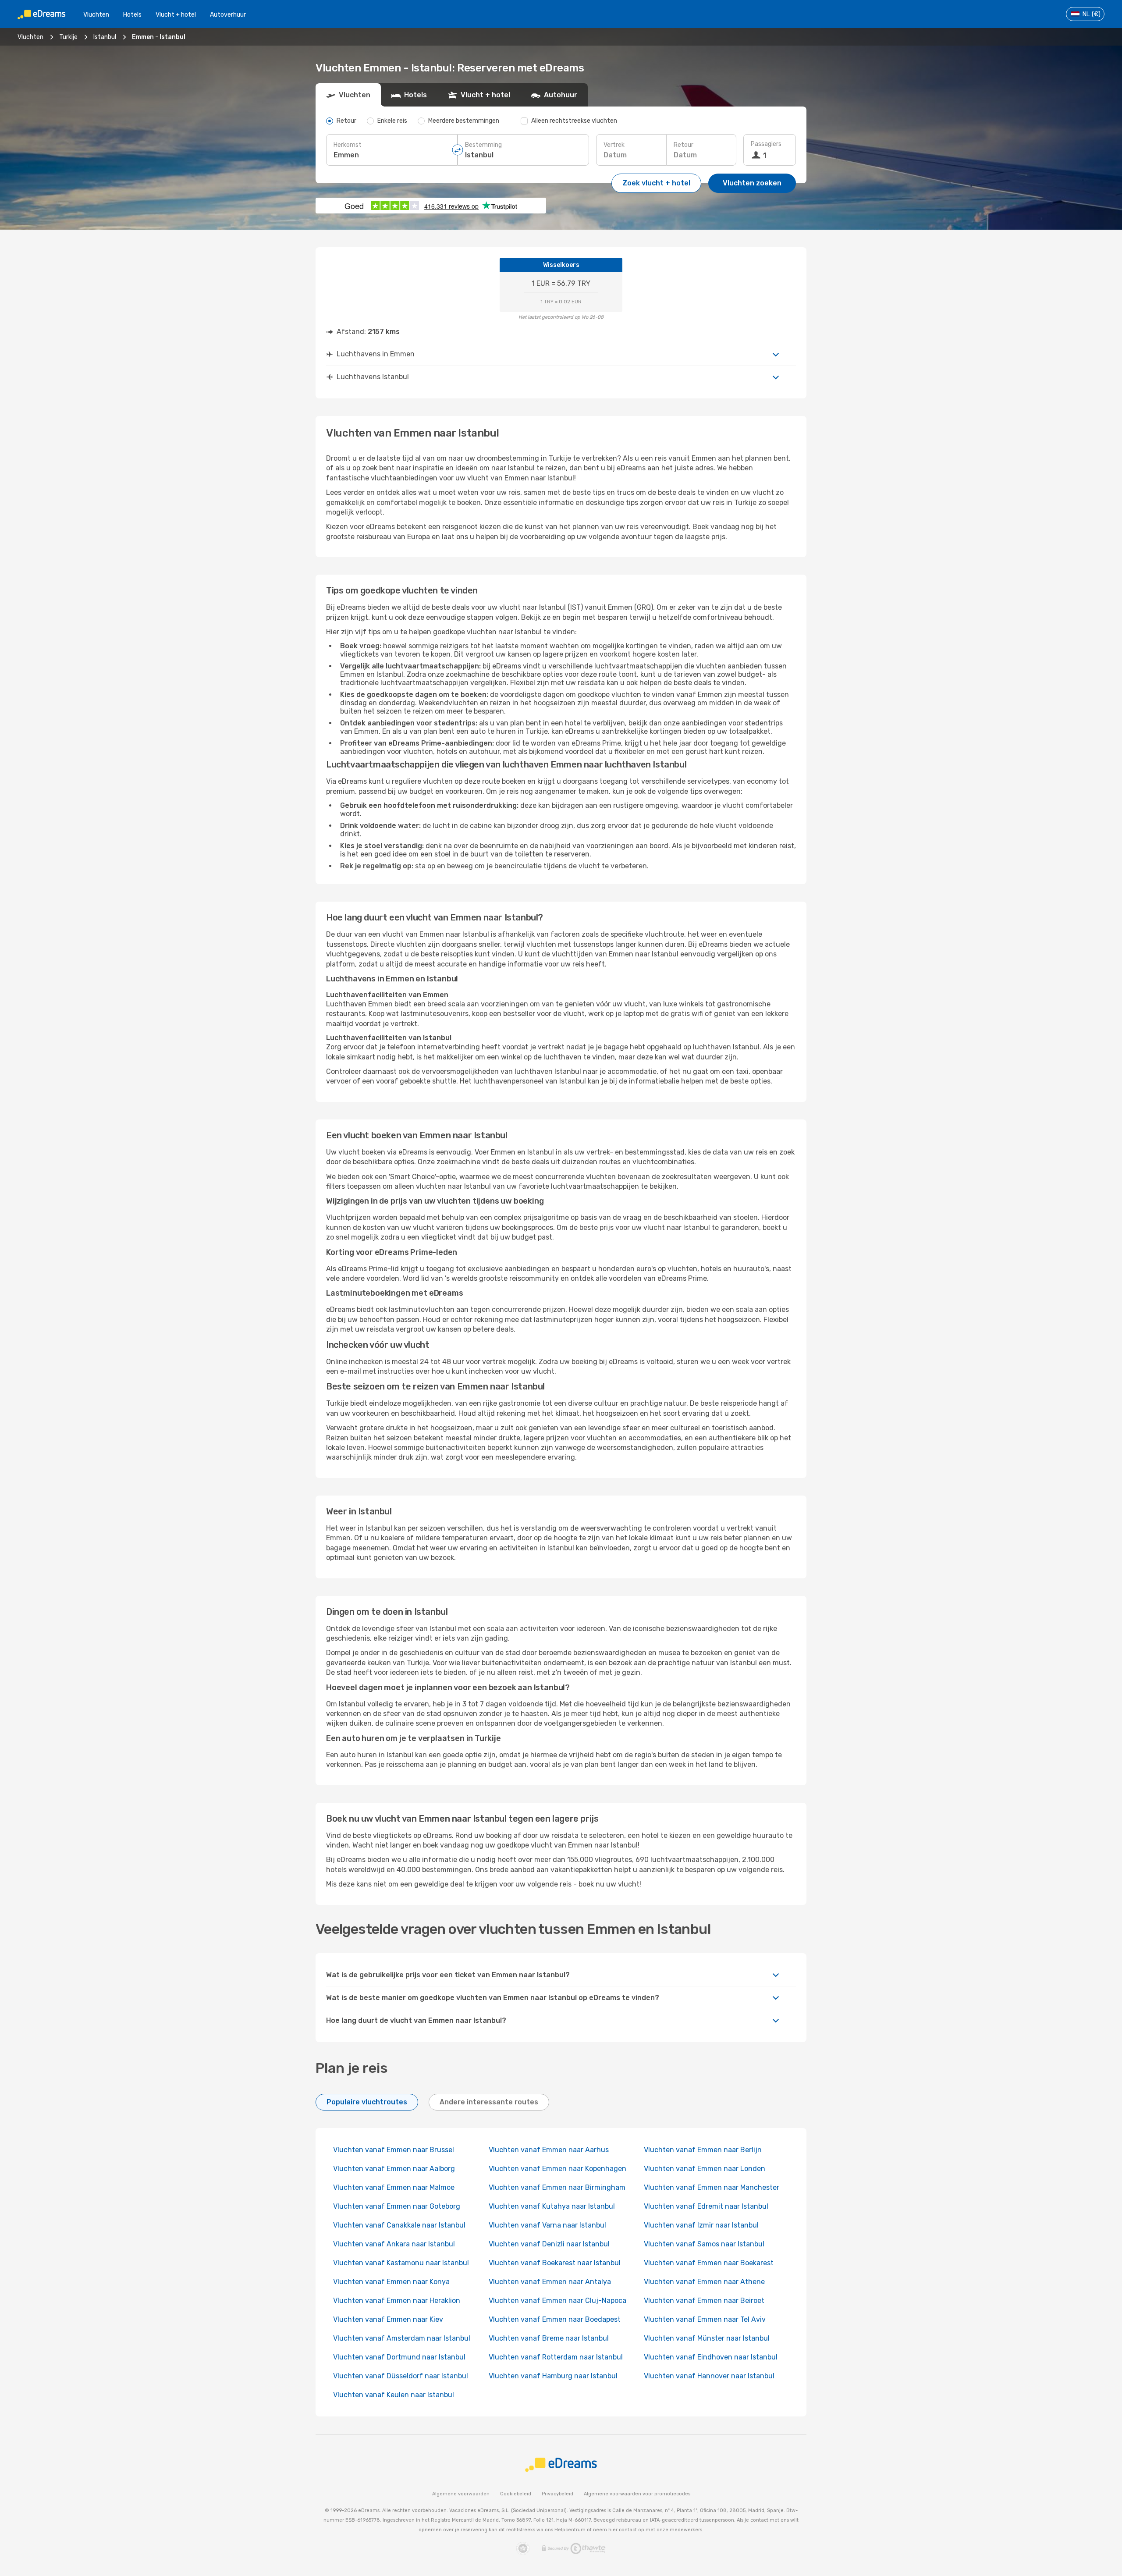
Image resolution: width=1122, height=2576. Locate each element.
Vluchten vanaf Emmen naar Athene (704, 2282)
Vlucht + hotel (176, 15)
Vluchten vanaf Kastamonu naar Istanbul (401, 2263)
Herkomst (348, 145)
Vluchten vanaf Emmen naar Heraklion (397, 2301)
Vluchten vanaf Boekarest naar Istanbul (555, 2263)
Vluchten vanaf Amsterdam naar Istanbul (402, 2338)
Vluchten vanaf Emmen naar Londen (705, 2169)
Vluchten (96, 15)
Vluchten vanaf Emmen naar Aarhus (549, 2150)
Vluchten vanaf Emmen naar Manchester (712, 2187)
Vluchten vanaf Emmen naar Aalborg (394, 2169)
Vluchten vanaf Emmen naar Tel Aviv (705, 2319)
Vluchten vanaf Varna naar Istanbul (547, 2225)
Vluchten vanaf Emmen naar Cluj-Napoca (557, 2301)
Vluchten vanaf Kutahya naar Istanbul (552, 2206)
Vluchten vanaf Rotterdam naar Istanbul (556, 2357)
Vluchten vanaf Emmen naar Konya (391, 2282)
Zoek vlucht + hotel (656, 183)
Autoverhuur (228, 15)
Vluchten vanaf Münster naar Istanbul (707, 2338)
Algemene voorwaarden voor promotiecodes (637, 2494)
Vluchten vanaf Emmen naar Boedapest (555, 2319)
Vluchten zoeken (752, 183)
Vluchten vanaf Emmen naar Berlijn (703, 2150)
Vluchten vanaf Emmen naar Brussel (394, 2150)
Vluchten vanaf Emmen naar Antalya (550, 2282)
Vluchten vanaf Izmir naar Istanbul (701, 2225)
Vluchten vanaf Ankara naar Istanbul (394, 2244)
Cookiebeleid (516, 2494)
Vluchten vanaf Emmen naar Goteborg (397, 2206)
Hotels (132, 15)
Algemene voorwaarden (461, 2494)
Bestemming (483, 145)
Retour (683, 145)
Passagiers (766, 144)
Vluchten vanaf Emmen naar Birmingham (557, 2187)
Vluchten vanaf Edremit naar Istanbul (706, 2206)
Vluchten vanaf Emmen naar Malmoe (394, 2187)
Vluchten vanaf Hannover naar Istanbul (709, 2376)
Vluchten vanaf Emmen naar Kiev (388, 2319)
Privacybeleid (557, 2494)
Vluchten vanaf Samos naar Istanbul (704, 2244)
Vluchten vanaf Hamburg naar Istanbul (553, 2376)
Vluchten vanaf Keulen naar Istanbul (394, 2395)
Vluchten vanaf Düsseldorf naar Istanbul (401, 2376)
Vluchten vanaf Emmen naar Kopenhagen (557, 2169)
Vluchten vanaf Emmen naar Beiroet (704, 2301)
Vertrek (614, 145)
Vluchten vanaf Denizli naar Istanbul (549, 2244)
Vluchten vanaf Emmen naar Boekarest (709, 2263)
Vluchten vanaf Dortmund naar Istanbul (399, 2357)
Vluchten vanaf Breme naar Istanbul (549, 2338)
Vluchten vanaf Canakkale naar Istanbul (399, 2225)
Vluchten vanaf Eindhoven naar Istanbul (711, 2357)
